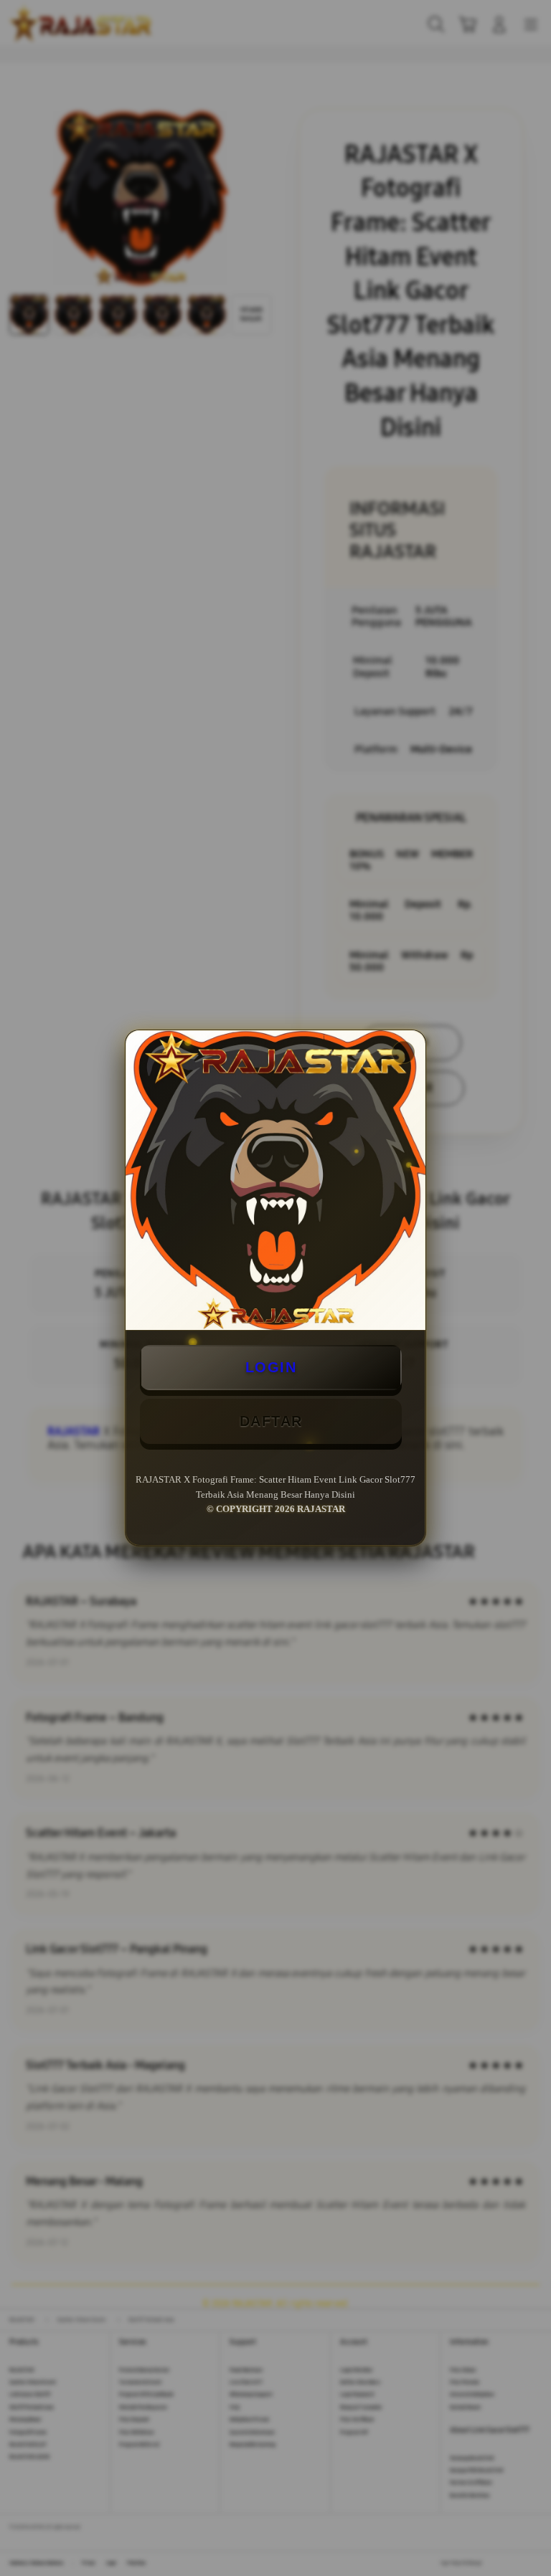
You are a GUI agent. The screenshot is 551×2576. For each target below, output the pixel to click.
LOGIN (271, 1367)
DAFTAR (271, 1421)
